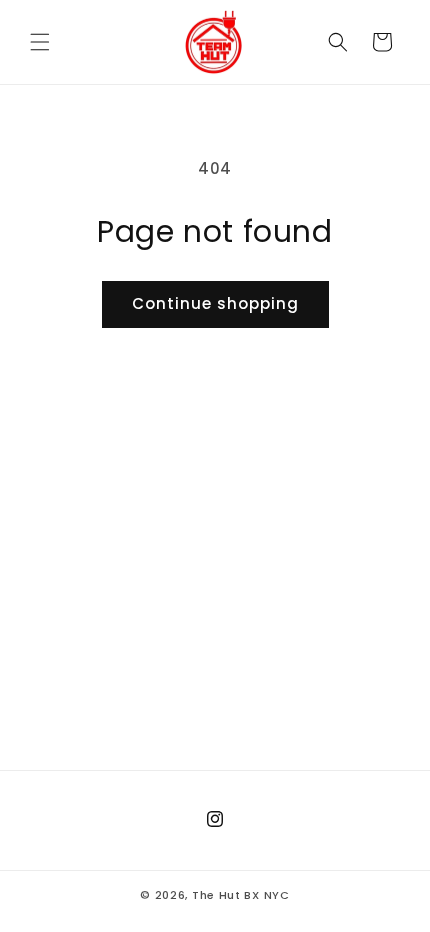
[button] (40, 42)
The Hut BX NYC (241, 895)
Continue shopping (215, 303)
